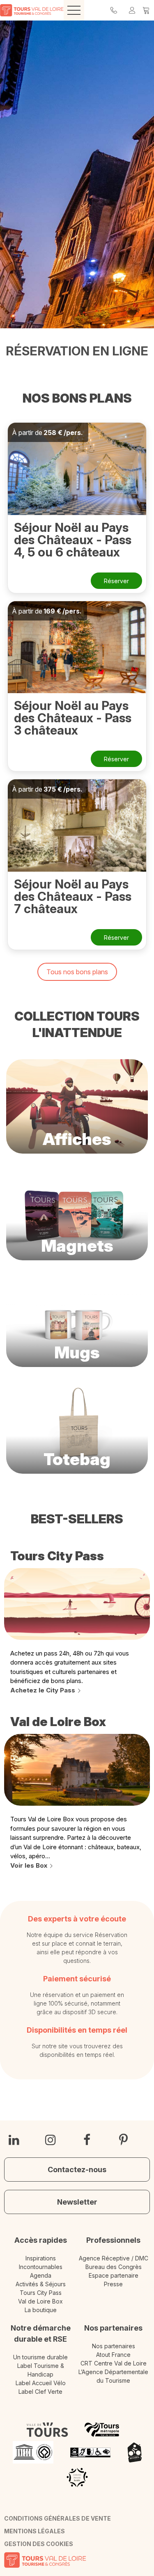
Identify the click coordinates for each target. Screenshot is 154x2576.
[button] (146, 10)
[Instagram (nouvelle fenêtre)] (51, 2140)
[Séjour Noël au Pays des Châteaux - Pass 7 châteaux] (77, 825)
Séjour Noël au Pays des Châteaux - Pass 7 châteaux (73, 896)
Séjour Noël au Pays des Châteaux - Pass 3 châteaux (73, 718)
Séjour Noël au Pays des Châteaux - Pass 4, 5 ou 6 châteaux (73, 540)
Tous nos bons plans (77, 972)
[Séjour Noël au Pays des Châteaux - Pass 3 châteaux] (77, 647)
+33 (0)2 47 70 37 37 (114, 10)
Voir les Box (29, 1865)
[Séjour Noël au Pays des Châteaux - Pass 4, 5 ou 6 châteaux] (77, 469)
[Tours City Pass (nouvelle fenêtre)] (77, 1604)
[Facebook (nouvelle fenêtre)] (87, 2140)
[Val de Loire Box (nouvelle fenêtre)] (77, 1770)
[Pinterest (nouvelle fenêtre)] (123, 2140)
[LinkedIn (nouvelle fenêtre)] (14, 2140)
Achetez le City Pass (43, 1690)
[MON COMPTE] (132, 10)
